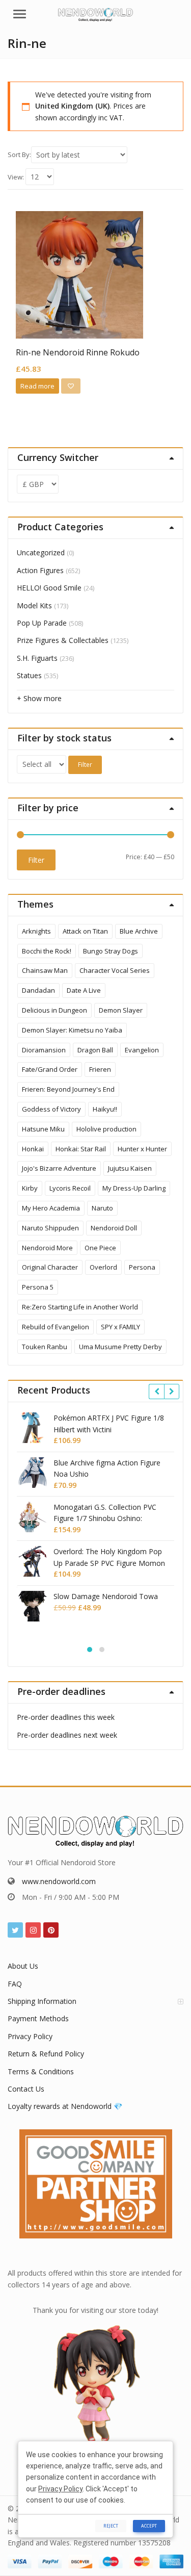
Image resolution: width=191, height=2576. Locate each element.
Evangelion (142, 1050)
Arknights (36, 931)
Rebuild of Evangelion (56, 1327)
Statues (29, 675)
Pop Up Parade (42, 623)
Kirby (30, 1188)
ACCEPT (149, 2526)
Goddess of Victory (51, 1109)
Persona (142, 1267)
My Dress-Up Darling (134, 1188)
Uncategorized (41, 552)
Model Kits (34, 606)
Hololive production (106, 1129)
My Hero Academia (51, 1208)
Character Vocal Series (115, 970)
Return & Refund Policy (46, 2054)
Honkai (33, 1149)
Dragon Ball (95, 1050)
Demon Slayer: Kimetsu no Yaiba (72, 1030)
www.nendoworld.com (59, 1881)
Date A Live (84, 990)
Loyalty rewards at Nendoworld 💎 (65, 2106)
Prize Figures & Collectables (63, 640)
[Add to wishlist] (71, 386)
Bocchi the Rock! (47, 951)
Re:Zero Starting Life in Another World (80, 1307)
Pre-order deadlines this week (66, 1717)
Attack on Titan (85, 931)
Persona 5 (38, 1287)
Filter (85, 765)
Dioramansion (44, 1050)
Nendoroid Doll (114, 1228)
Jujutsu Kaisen (130, 1168)
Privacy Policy (30, 2036)
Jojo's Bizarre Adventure (59, 1168)
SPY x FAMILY (120, 1327)
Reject (111, 2526)
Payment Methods (38, 2018)
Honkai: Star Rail (81, 1149)
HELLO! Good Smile (49, 588)
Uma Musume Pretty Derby (120, 1347)
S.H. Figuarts (37, 658)
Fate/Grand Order (50, 1069)
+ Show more (39, 698)
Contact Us (26, 2089)
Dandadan (38, 990)
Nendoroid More (47, 1248)
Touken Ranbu (45, 1347)
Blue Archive (139, 931)
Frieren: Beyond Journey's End (68, 1089)
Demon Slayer (121, 1010)
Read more (37, 386)
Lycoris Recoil (70, 1188)
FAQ (15, 1984)
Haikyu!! (105, 1109)
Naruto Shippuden (50, 1228)
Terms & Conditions (41, 2071)
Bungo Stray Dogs (111, 951)
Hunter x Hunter (142, 1149)
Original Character (50, 1267)
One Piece (100, 1248)
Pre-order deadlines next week (67, 1735)
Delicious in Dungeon (54, 1010)
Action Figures (40, 570)
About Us (23, 1966)
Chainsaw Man (45, 970)
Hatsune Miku (43, 1129)
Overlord (103, 1267)
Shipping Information (42, 2001)
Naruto (102, 1208)
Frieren (100, 1069)
